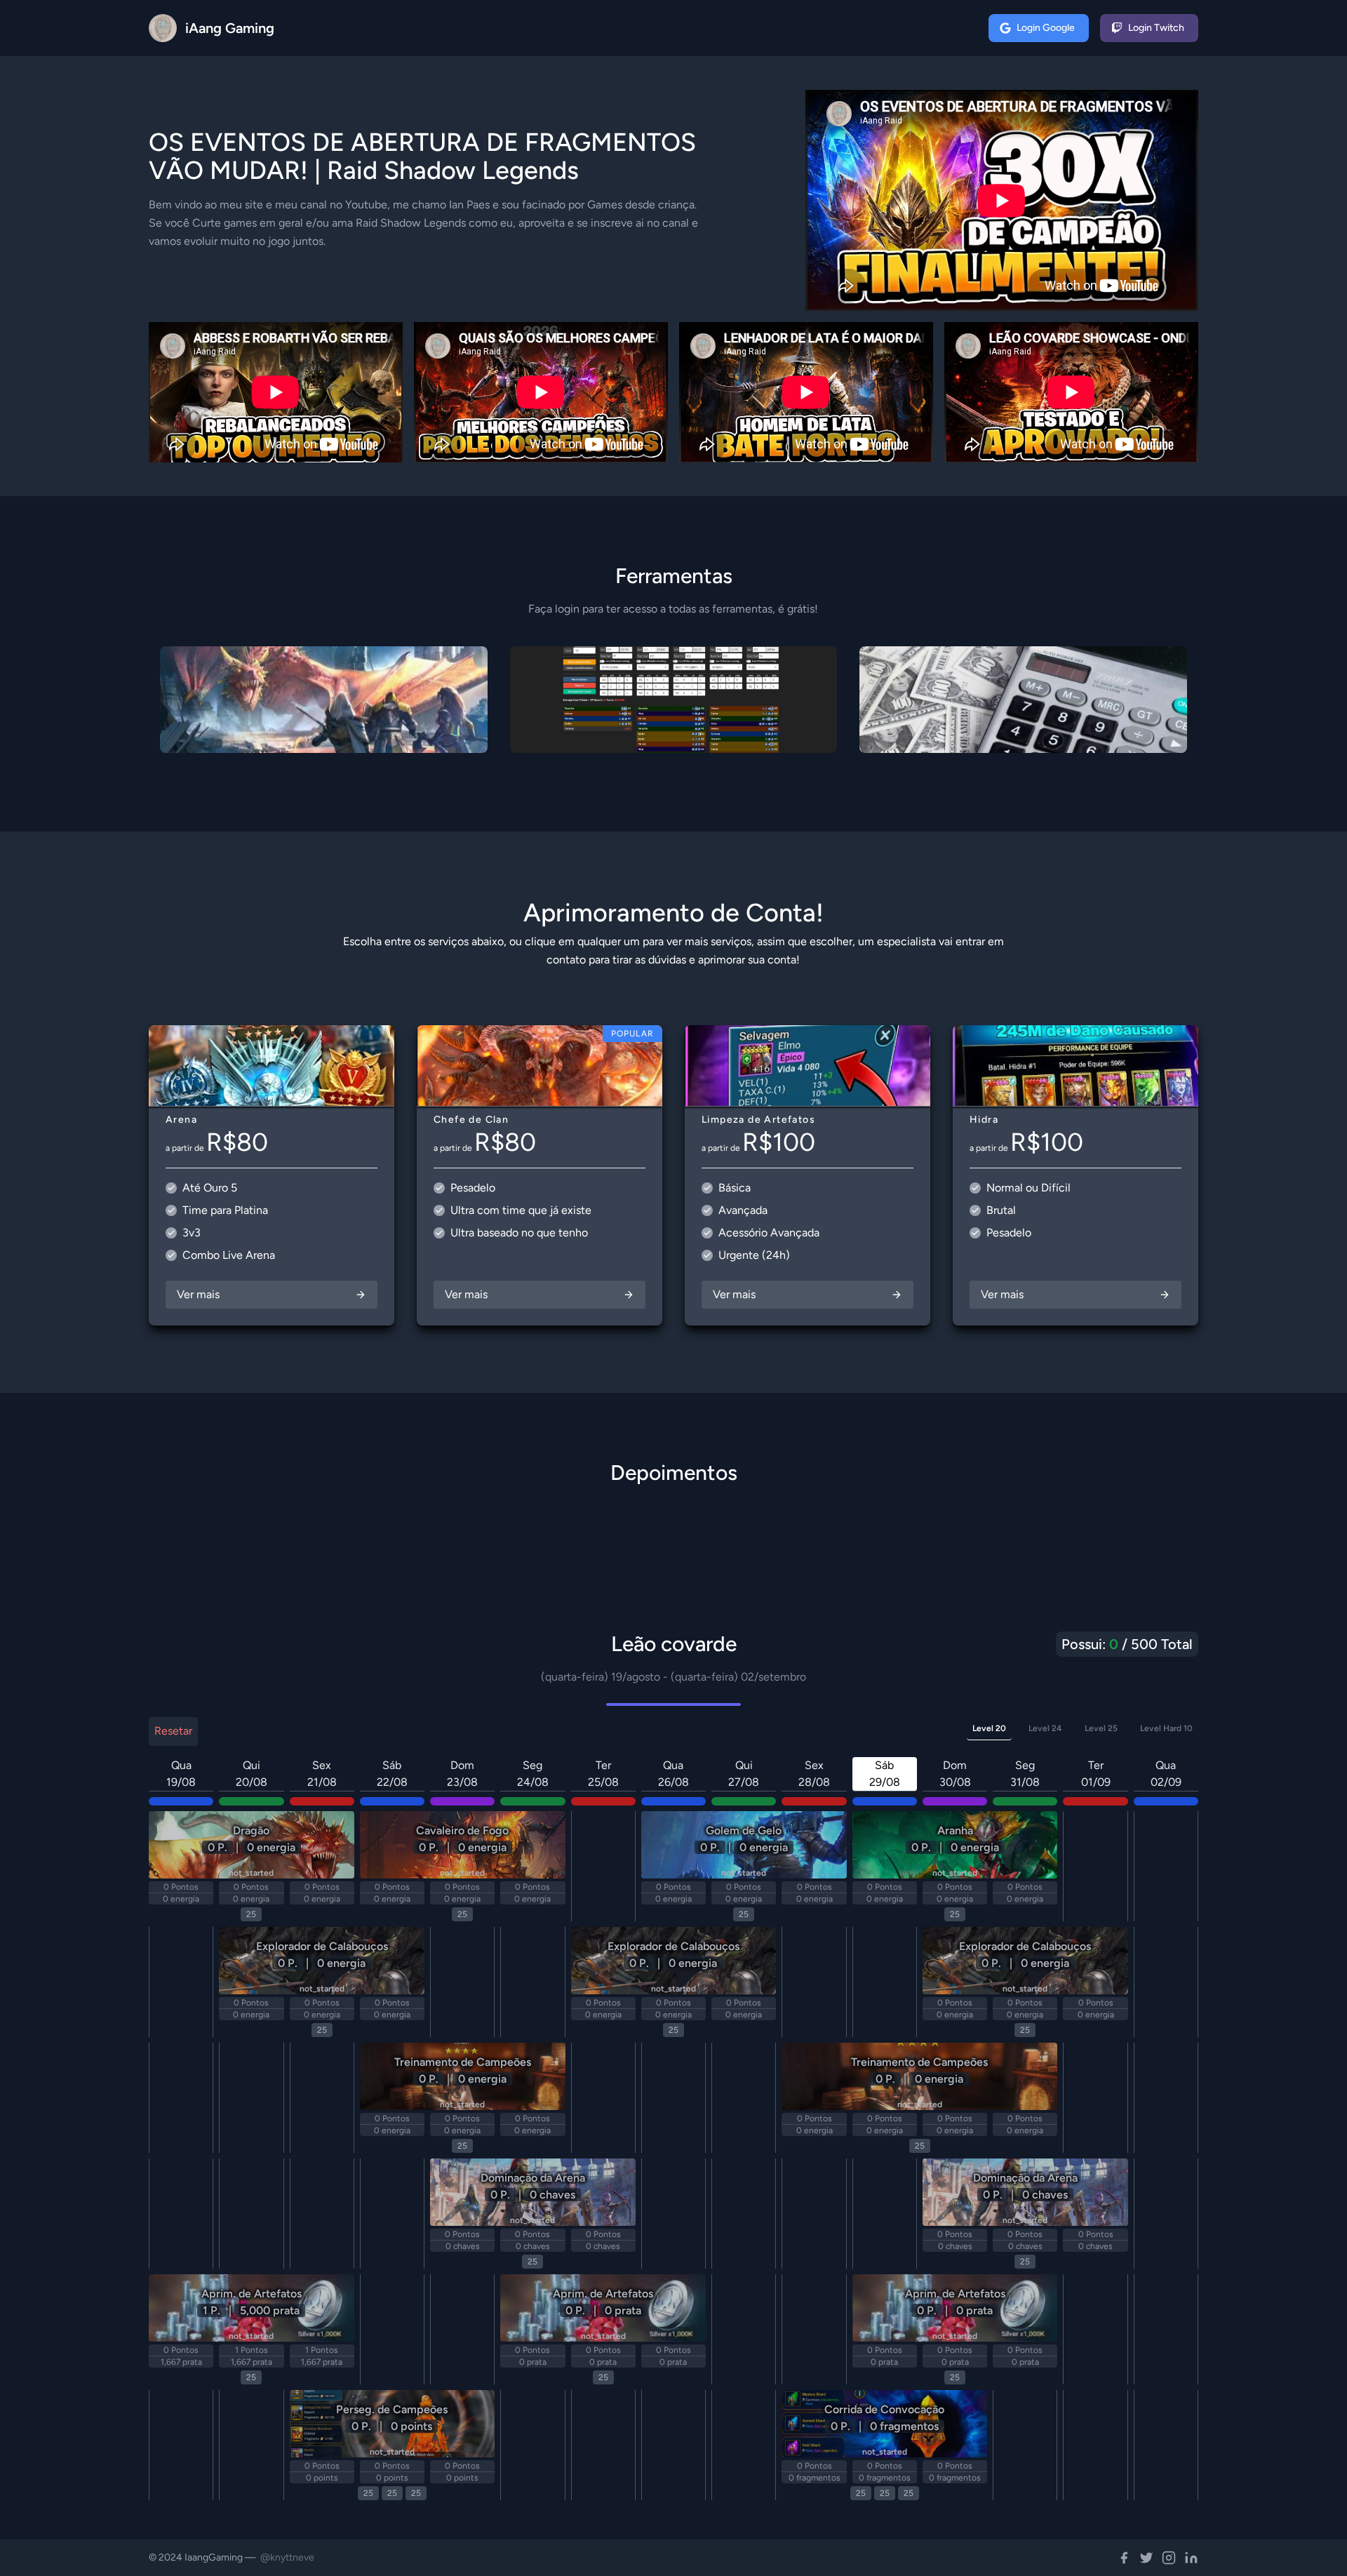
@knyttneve (287, 2557)
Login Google (1046, 28)
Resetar (173, 1731)
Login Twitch (1156, 28)
